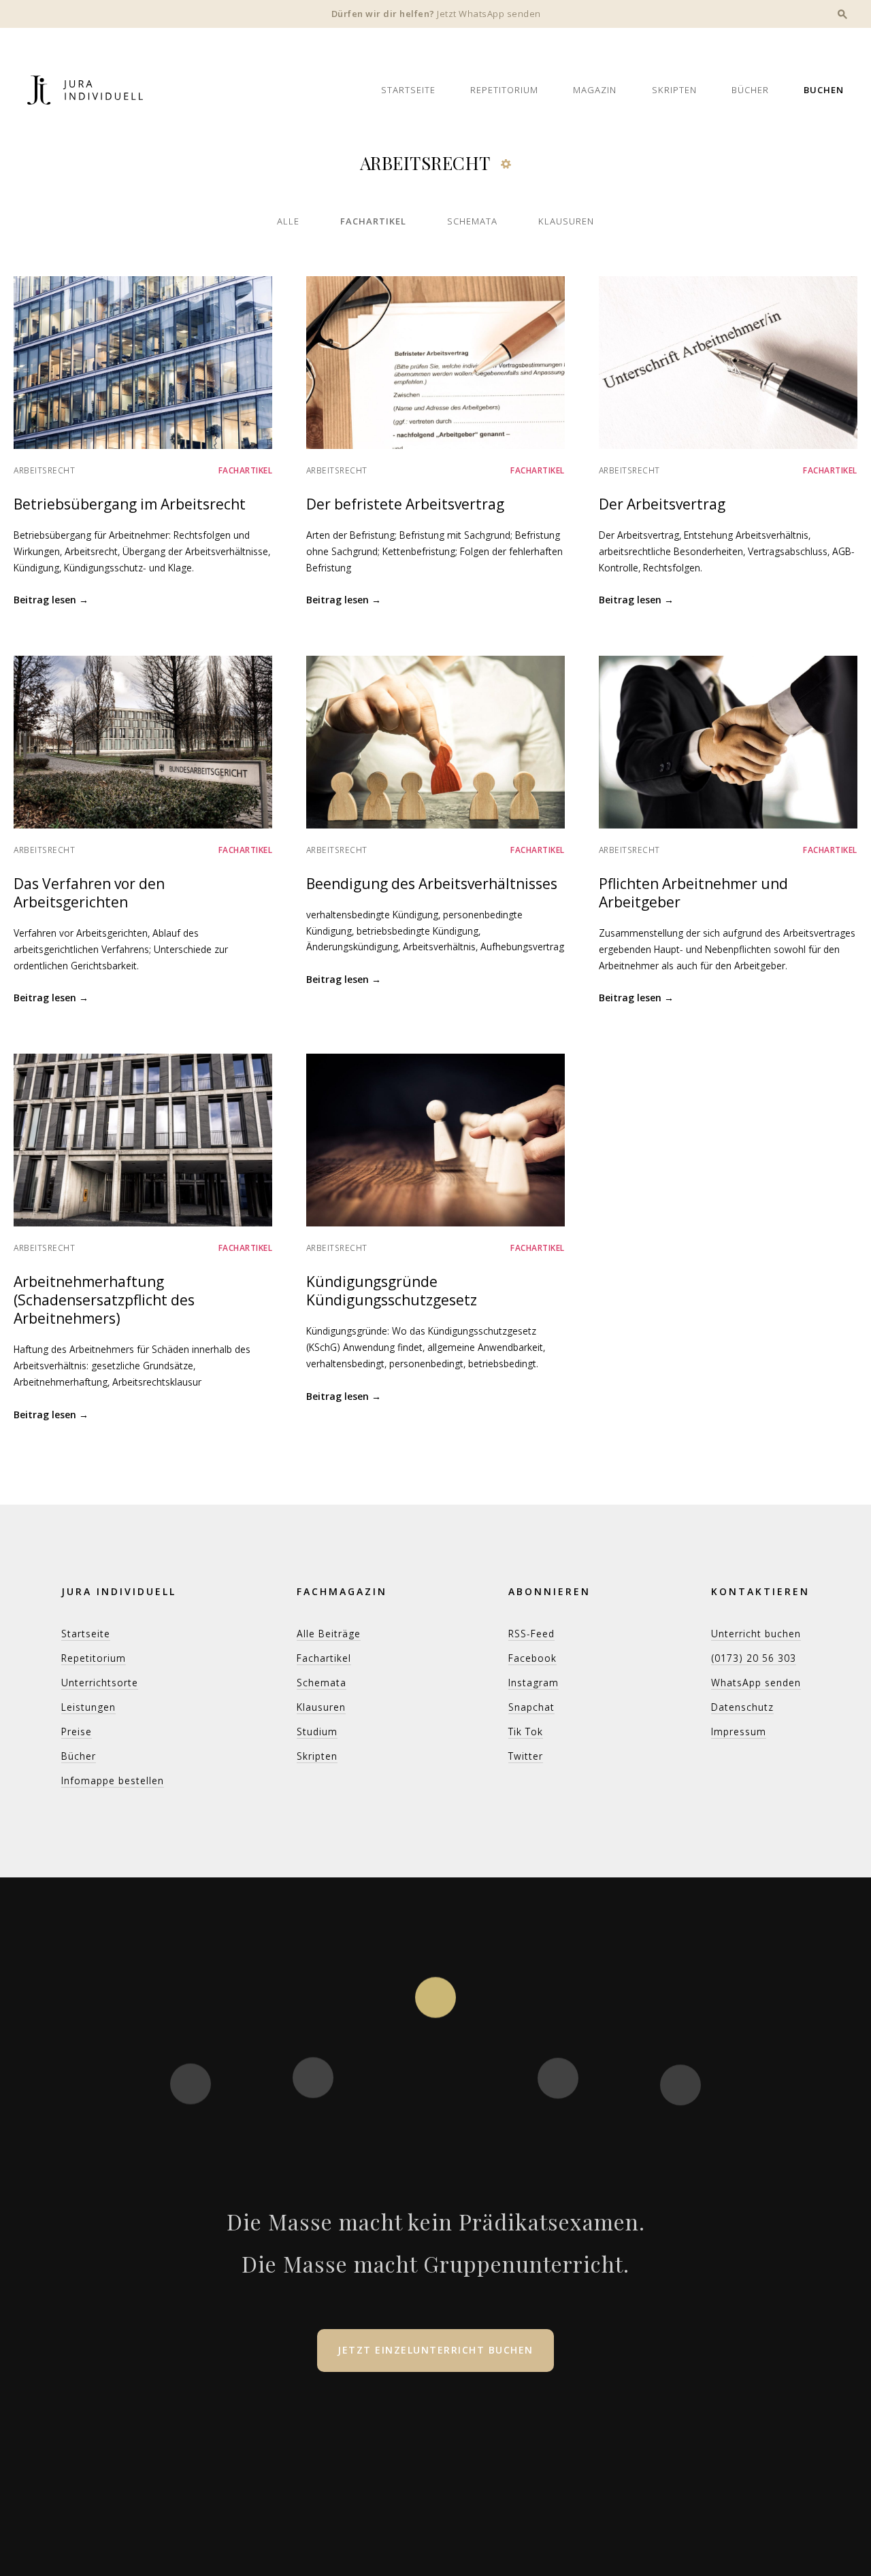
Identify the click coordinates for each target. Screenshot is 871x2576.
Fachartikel (373, 221)
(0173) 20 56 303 (754, 1658)
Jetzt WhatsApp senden (489, 14)
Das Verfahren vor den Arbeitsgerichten (89, 893)
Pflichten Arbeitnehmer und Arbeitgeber (693, 893)
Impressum (739, 1732)
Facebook (532, 1658)
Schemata (472, 221)
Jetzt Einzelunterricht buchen (435, 2350)
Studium (317, 1732)
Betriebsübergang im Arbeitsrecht (130, 504)
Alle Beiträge (329, 1634)
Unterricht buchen (756, 1634)
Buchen (824, 90)
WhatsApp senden (756, 1683)
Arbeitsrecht (44, 470)
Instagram (533, 1683)
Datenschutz (742, 1707)
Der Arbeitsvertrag (662, 504)
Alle (288, 221)
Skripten (674, 90)
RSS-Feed (531, 1634)
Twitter (526, 1756)
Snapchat (531, 1707)
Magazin (595, 90)
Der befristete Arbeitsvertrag (405, 504)
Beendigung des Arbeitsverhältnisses (432, 884)
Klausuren (566, 221)
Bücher (750, 90)
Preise (77, 1732)
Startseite (408, 90)
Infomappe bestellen (113, 1780)
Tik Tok (526, 1732)
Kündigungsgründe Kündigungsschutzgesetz (392, 1291)
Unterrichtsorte (100, 1683)
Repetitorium (504, 90)
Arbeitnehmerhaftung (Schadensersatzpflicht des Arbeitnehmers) (104, 1300)
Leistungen (88, 1707)
